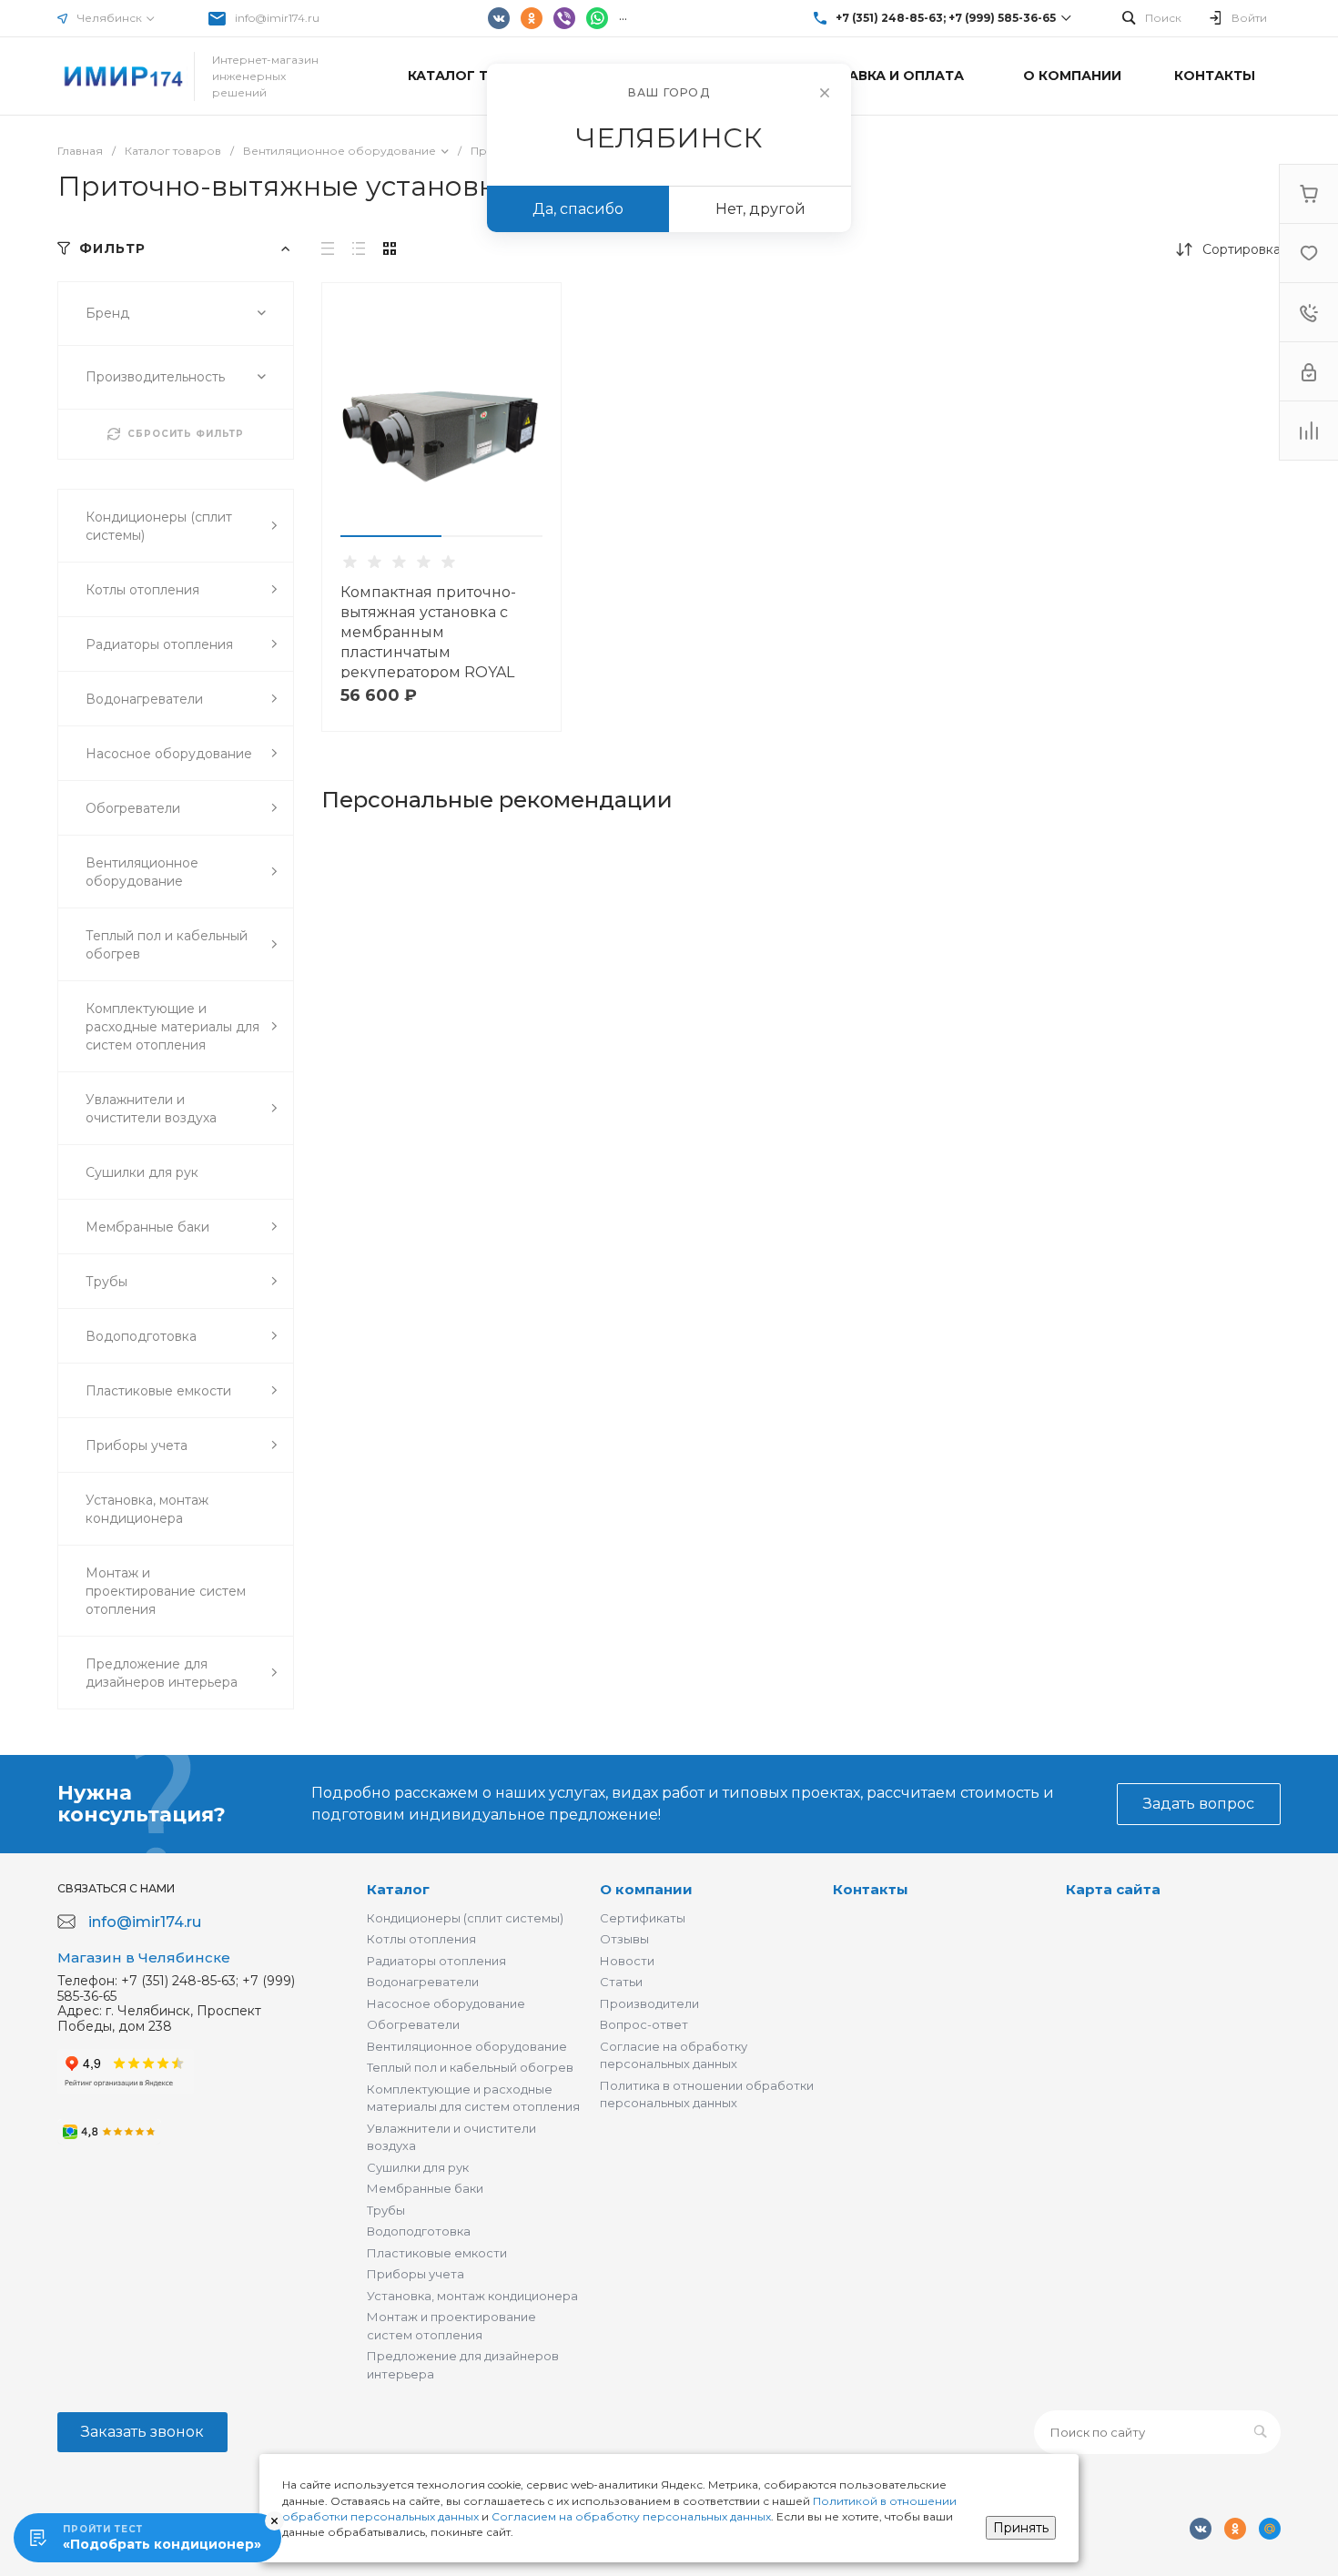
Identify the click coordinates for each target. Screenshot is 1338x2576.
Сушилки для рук (418, 2167)
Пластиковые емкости (437, 2253)
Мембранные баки (425, 2188)
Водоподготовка (419, 2231)
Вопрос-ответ (644, 2024)
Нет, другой (760, 209)
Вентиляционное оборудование (467, 2046)
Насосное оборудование (446, 2003)
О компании (646, 1889)
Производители (649, 2003)
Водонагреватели (423, 1982)
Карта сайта (1113, 1889)
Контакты (871, 1889)
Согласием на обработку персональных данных (631, 2516)
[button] (391, 536)
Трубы (386, 2210)
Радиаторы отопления (436, 1961)
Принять (1021, 2528)
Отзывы (624, 1939)
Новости (627, 1961)
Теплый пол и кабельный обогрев (470, 2067)
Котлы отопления (421, 1939)
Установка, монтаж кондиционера (472, 2296)
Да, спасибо (578, 209)
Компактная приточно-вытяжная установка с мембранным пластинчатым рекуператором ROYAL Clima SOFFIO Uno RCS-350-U (428, 652)
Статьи (621, 1982)
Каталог (398, 1889)
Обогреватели (413, 2024)
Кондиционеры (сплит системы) (465, 1918)
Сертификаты (643, 1918)
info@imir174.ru (277, 18)
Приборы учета (416, 2274)
